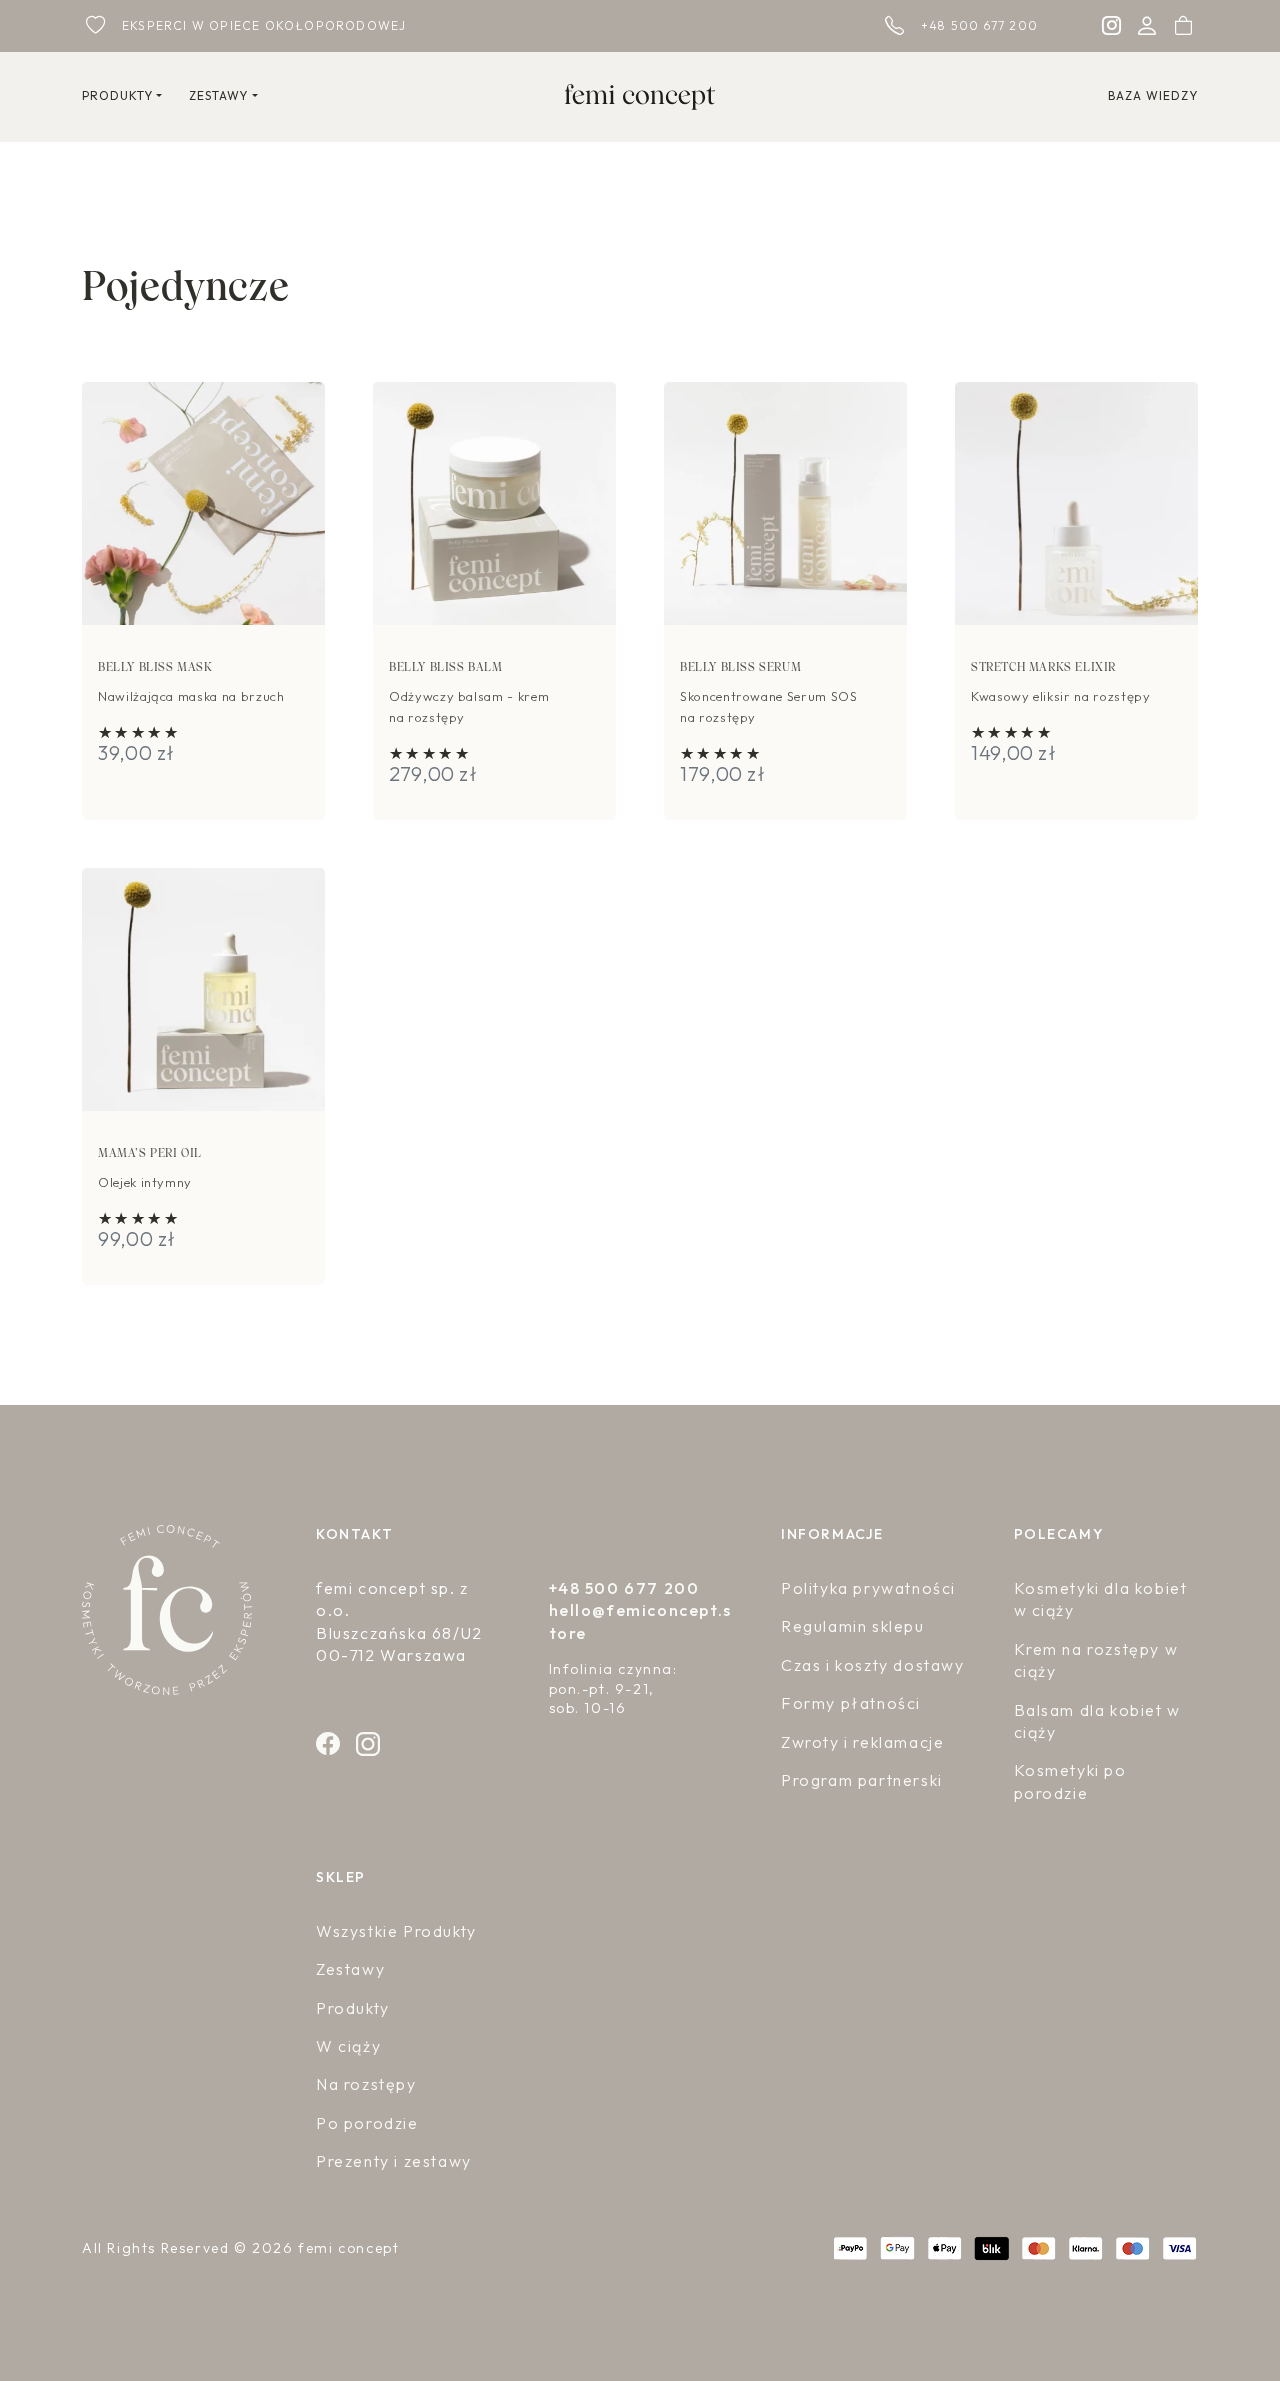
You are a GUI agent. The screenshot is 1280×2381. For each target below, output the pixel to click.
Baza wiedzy (1153, 96)
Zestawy (350, 1969)
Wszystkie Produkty (396, 1931)
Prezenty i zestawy (394, 2161)
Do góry (1210, 2300)
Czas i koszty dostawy (873, 1665)
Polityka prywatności (868, 1588)
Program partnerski (862, 1780)
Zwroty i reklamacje (862, 1742)
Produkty (353, 2008)
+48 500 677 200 (979, 25)
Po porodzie (367, 2123)
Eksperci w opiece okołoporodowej (264, 25)
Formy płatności (851, 1703)
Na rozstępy (366, 2084)
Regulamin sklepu (853, 1626)
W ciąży (348, 2046)
